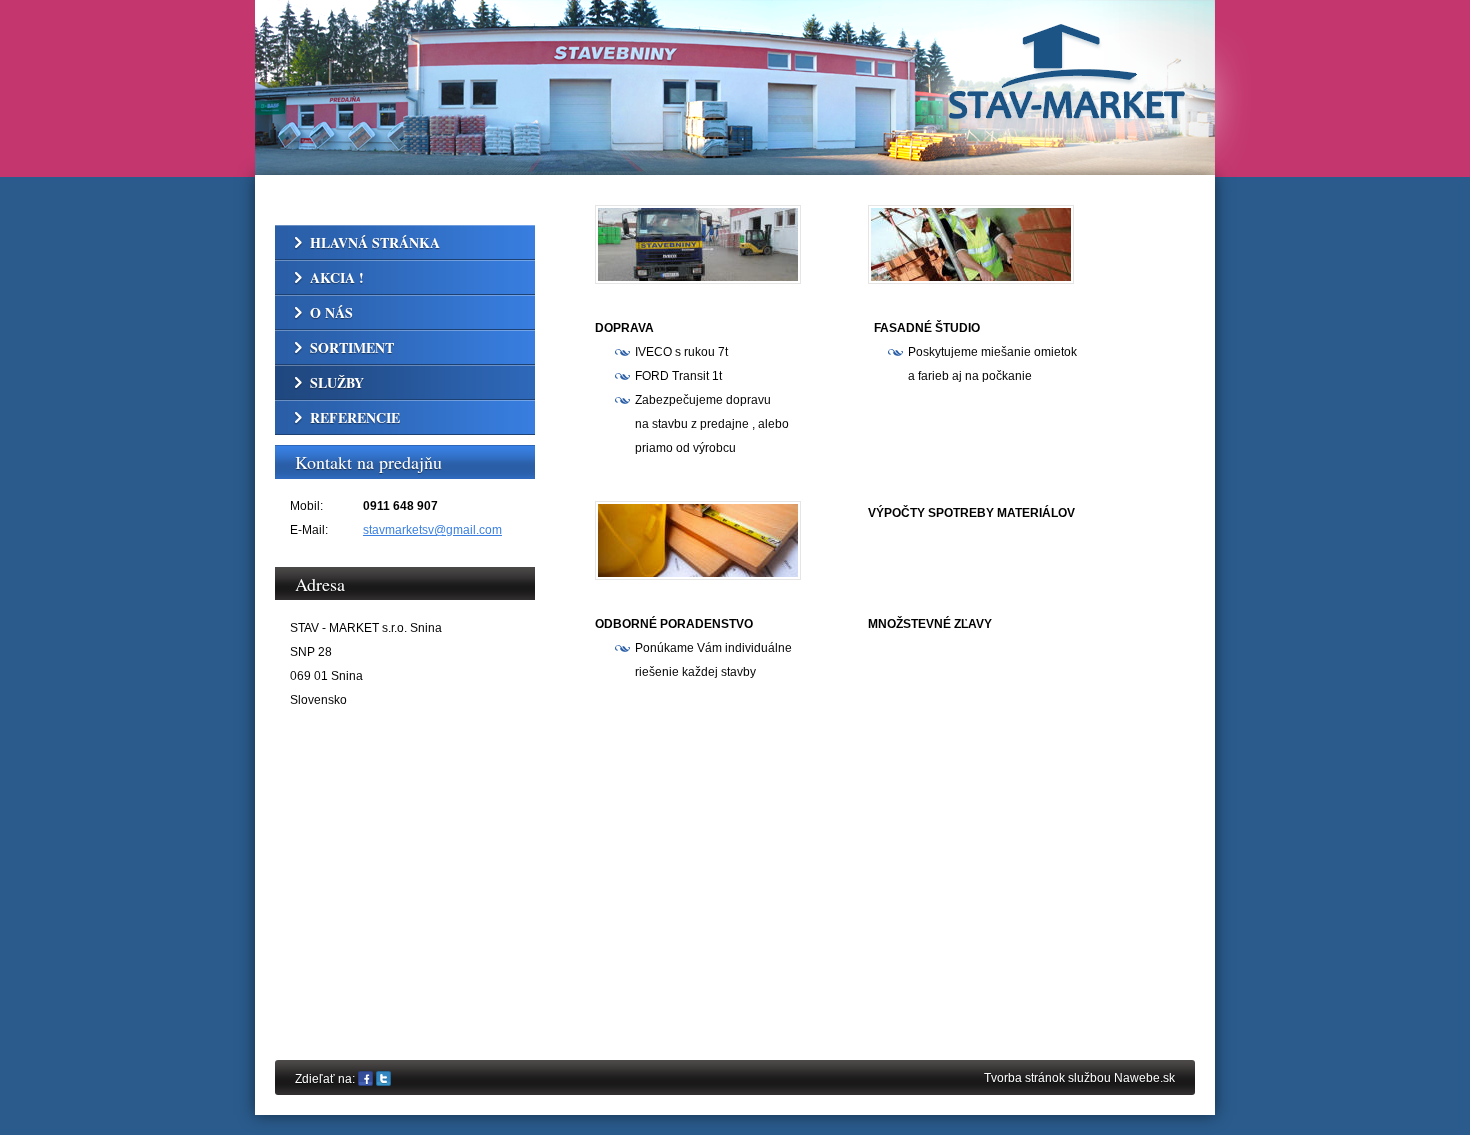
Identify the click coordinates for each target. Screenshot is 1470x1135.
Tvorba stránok (1024, 1078)
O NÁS (331, 312)
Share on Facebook (365, 1079)
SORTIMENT (352, 347)
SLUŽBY (337, 382)
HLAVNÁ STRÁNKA (375, 242)
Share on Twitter (383, 1079)
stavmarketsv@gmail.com (432, 530)
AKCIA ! (337, 277)
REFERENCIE (355, 417)
